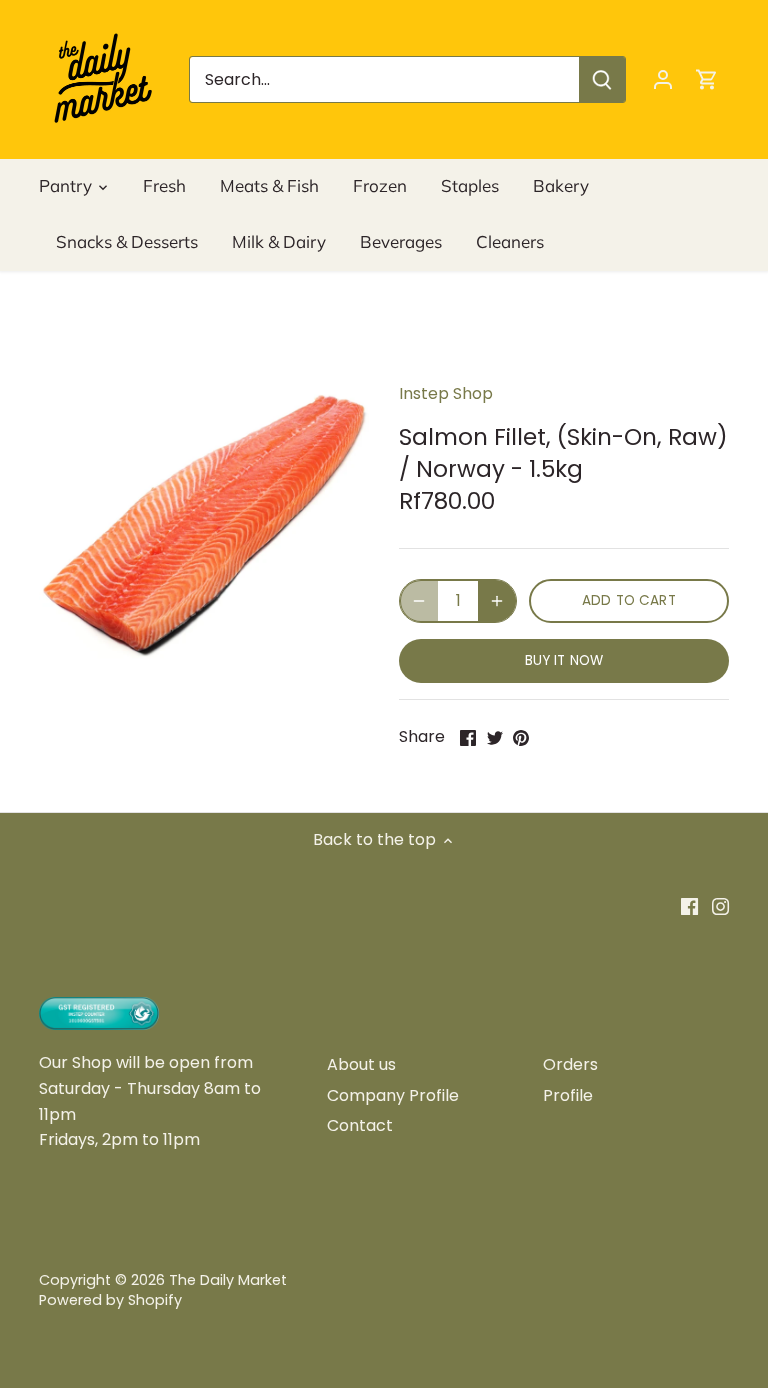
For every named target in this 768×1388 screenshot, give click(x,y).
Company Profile (393, 1095)
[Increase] (497, 601)
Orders (570, 1064)
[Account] (663, 79)
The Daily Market (228, 1280)
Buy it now (564, 660)
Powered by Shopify (110, 1300)
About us (361, 1064)
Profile (568, 1095)
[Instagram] (720, 906)
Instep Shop (446, 393)
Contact (360, 1125)
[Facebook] (689, 906)
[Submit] (602, 79)
